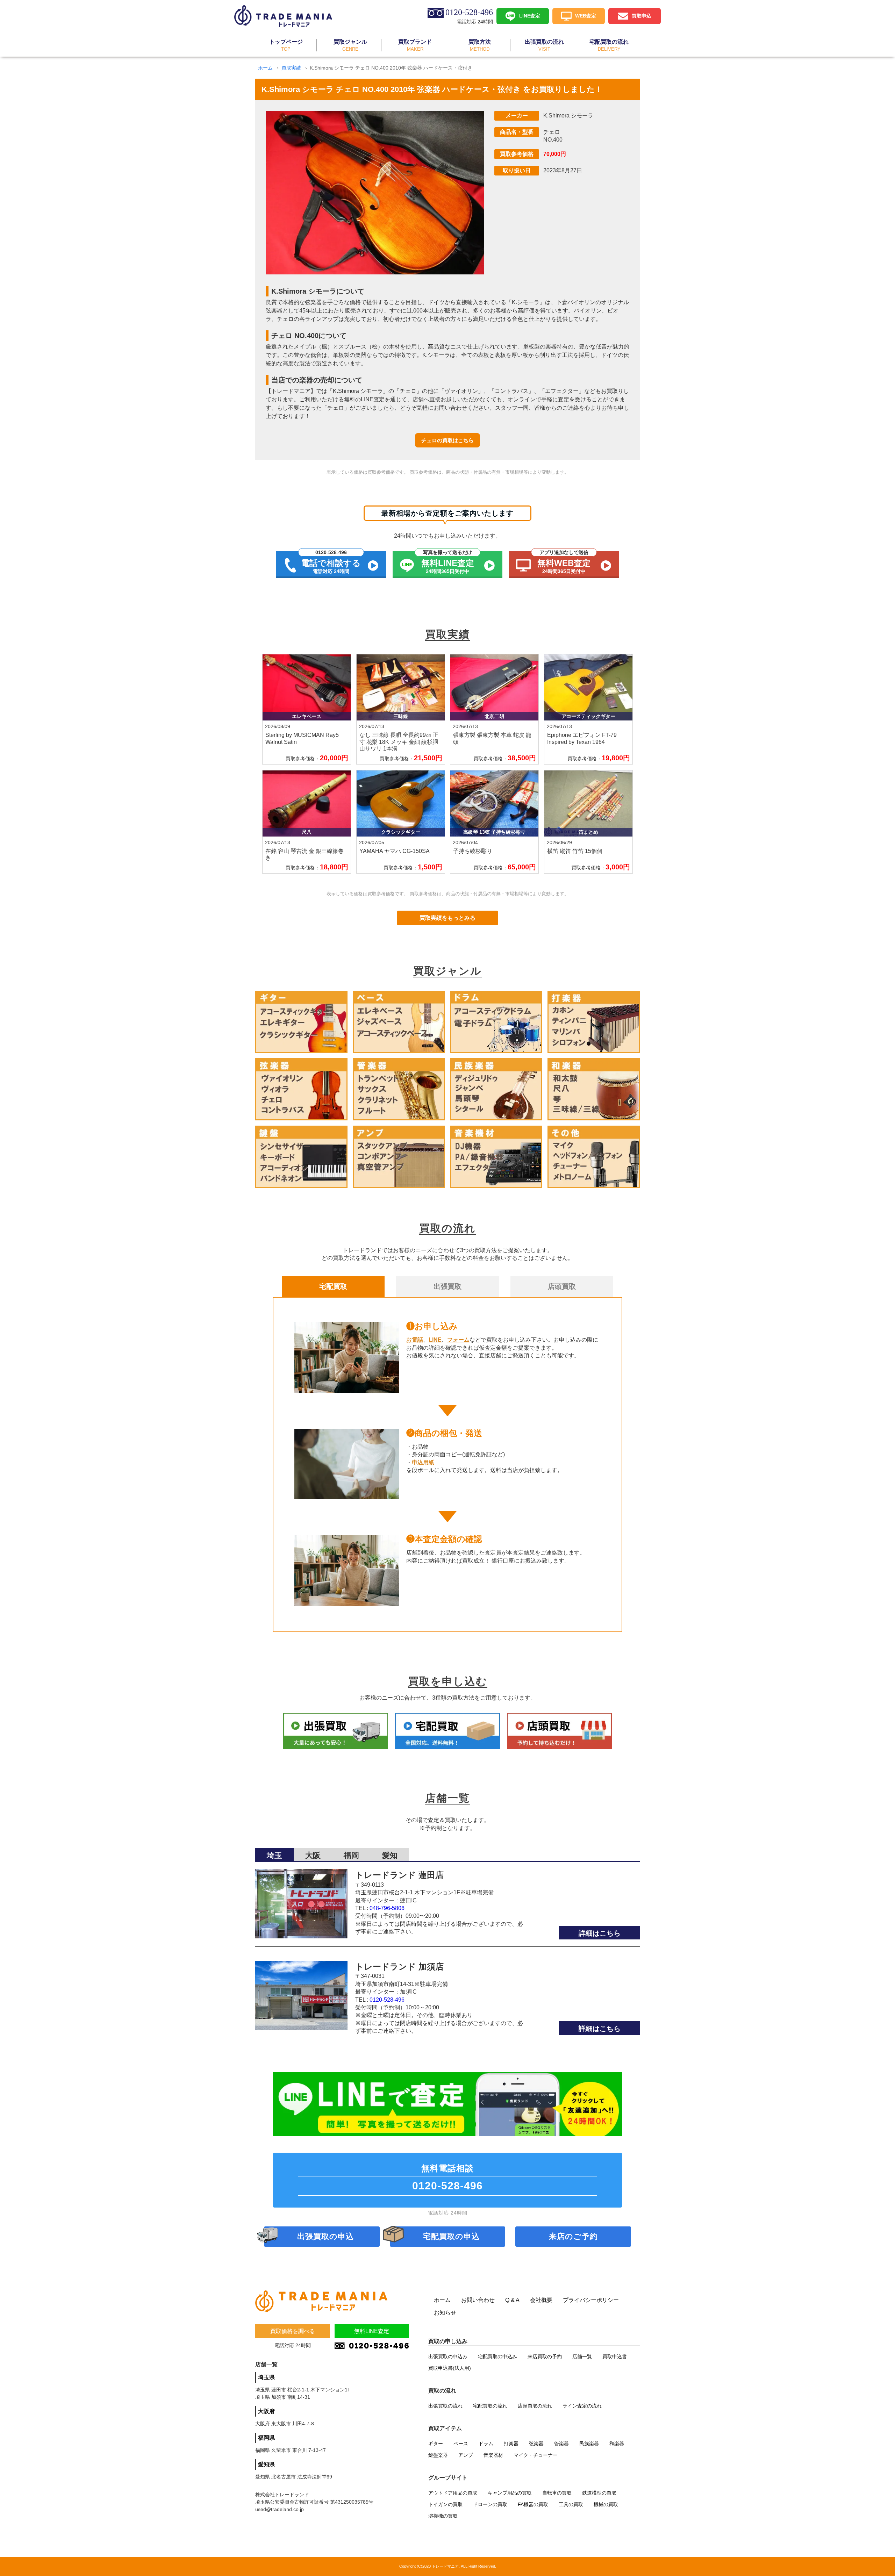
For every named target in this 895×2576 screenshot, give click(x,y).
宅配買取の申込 (451, 2236)
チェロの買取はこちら (447, 440)
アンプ (466, 2455)
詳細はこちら (600, 1933)
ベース (461, 2444)
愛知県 (266, 2464)
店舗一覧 (582, 2356)
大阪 (313, 1855)
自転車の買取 (557, 2493)
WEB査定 (586, 15)
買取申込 (642, 15)
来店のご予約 (573, 2236)
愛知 (390, 1855)
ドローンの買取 (490, 2504)
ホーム (265, 68)
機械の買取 (606, 2504)
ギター (436, 2444)
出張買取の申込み (448, 2356)
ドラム (486, 2444)
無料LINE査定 (372, 2331)
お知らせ (445, 2313)
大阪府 (266, 2411)
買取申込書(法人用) (450, 2368)
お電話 (415, 1340)
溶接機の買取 (443, 2516)
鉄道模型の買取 (599, 2493)
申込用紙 (423, 1462)
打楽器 (511, 2444)
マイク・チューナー (536, 2455)
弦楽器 (536, 2444)
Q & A (512, 2300)
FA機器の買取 (533, 2504)
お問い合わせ (478, 2300)
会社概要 (541, 2300)
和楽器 (617, 2444)
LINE (435, 1340)
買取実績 (291, 68)
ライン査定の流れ (582, 2406)
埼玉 (274, 1855)
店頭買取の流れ (535, 2406)
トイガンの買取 (445, 2504)
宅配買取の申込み (497, 2356)
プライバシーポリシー (591, 2300)
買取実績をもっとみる (447, 918)
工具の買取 (571, 2504)
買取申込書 (615, 2356)
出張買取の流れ (445, 2406)
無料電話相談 (447, 2177)
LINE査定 (530, 15)
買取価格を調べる (293, 2331)
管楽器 (561, 2444)
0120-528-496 (387, 2000)
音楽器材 (493, 2455)
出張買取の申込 (325, 2236)
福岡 (351, 1855)
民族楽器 (589, 2444)
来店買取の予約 (545, 2356)
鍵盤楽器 (438, 2455)
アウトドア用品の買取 (453, 2493)
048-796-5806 (387, 1908)
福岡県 (266, 2438)
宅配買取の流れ (490, 2406)
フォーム (458, 1340)
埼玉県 (266, 2377)
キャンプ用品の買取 (510, 2493)
